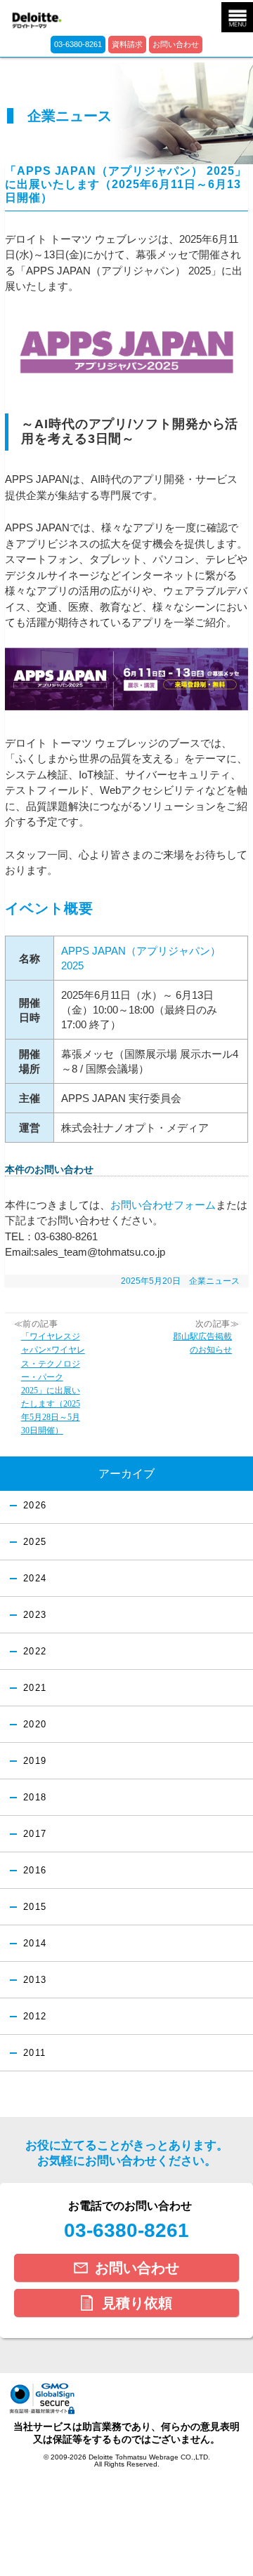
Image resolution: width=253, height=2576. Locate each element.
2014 (35, 1944)
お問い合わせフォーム (163, 1205)
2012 (35, 2017)
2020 (35, 1725)
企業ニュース (214, 1281)
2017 (35, 1834)
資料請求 (127, 44)
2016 (35, 1871)
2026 (35, 1506)
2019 (35, 1761)
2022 (35, 1652)
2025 (35, 1542)
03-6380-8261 (78, 44)
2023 (35, 1615)
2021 (35, 1688)
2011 (34, 2053)
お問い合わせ (176, 44)
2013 (35, 1980)
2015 (35, 1907)
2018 (35, 1798)
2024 (35, 1579)
